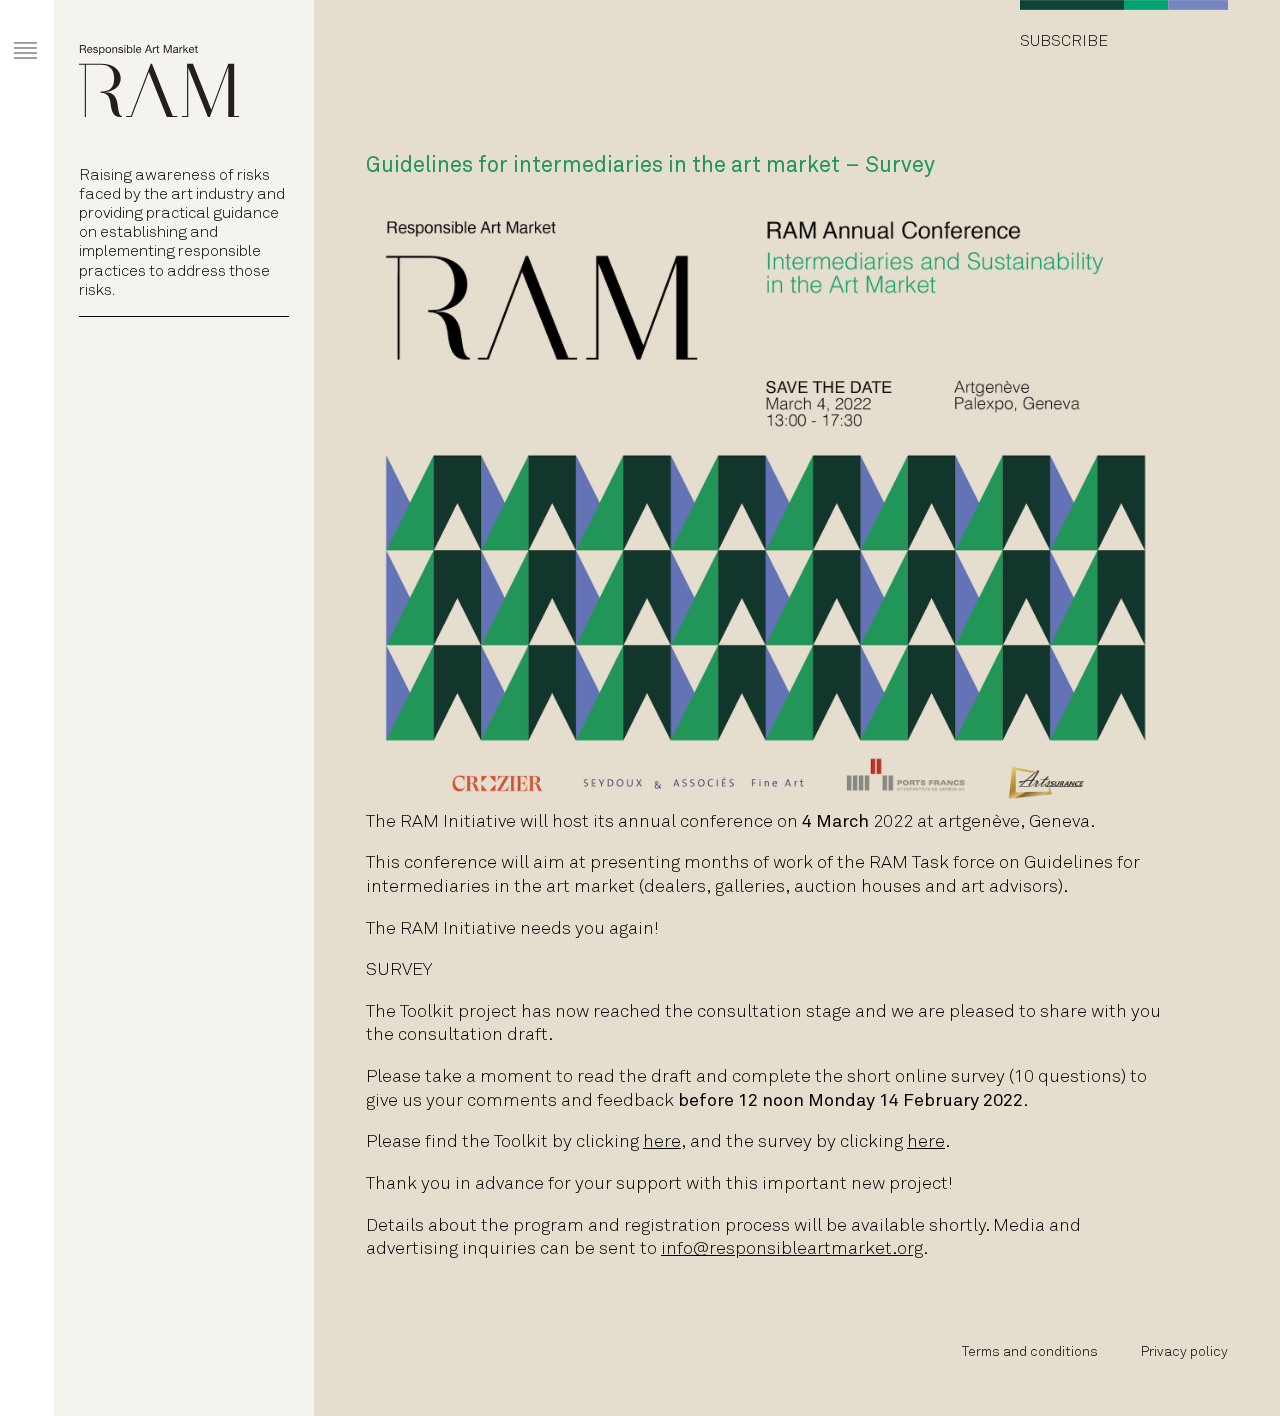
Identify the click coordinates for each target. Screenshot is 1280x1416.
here (662, 1142)
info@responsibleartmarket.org (792, 1249)
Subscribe (1064, 41)
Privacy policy (1184, 1352)
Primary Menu (10, 31)
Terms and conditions (1030, 1352)
